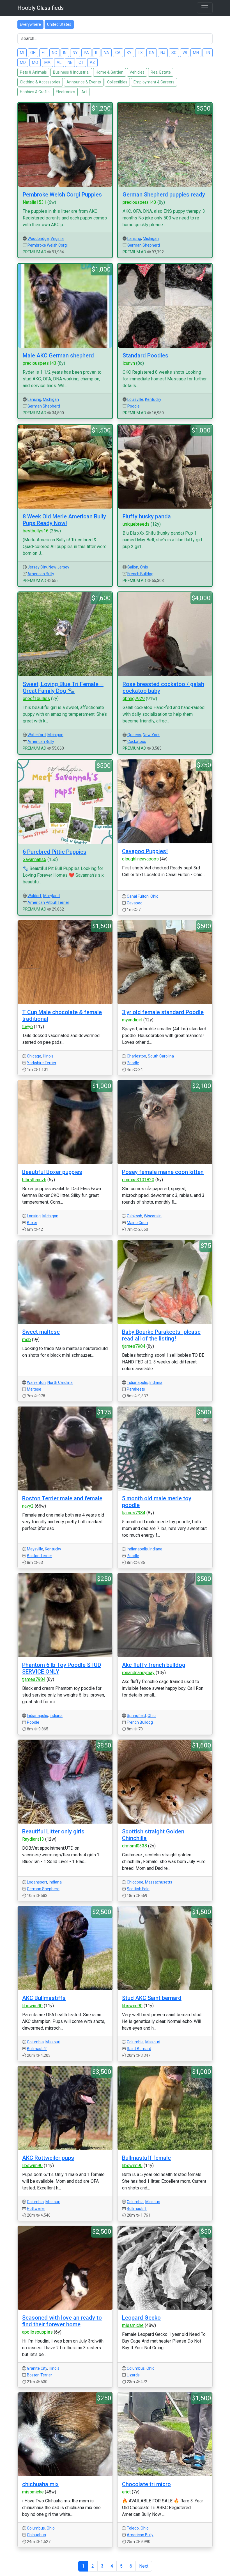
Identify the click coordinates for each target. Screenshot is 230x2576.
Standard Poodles (145, 355)
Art (84, 92)
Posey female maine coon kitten (163, 1172)
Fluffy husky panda (147, 516)
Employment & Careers (154, 82)
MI (22, 53)
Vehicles (137, 72)
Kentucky (153, 399)
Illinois (48, 1056)
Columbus (136, 2368)
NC (54, 53)
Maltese (34, 1389)
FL (44, 53)
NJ (163, 53)
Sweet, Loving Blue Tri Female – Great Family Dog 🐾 (63, 687)
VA (107, 53)
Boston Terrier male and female (62, 1498)
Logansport (37, 1882)
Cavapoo (135, 903)
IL (96, 53)
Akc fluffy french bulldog (154, 1665)
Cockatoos (137, 741)
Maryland (51, 896)
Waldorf (34, 896)
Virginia (57, 238)
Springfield (136, 1716)
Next (144, 2566)
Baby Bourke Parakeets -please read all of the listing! (161, 1335)
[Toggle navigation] (205, 8)
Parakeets (136, 1389)
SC (174, 53)
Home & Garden (110, 72)
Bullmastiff (37, 2049)
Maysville (35, 1549)
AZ (92, 62)
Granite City (37, 2368)
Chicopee (135, 1882)
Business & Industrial (71, 72)
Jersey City (37, 567)
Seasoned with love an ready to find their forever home (62, 2321)
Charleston (136, 1056)
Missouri (53, 2042)
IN (65, 53)
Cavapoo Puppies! (145, 851)
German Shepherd (144, 245)
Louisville (135, 399)
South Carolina (161, 1056)
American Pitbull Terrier (48, 902)
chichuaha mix (40, 2484)
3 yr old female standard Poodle (163, 1012)
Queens (134, 735)
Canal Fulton (138, 896)
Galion (133, 567)
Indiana (156, 1382)
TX (140, 53)
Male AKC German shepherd (58, 355)
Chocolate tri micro (146, 2484)
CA (118, 53)
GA (152, 53)
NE (70, 62)
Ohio (144, 567)
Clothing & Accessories (40, 82)
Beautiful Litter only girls (53, 1831)
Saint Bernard (139, 2049)
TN (208, 53)
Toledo (133, 2528)
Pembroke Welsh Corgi (48, 245)
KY (129, 53)
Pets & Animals (33, 72)
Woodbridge (38, 238)
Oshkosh (134, 1216)
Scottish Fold (138, 1889)
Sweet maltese (41, 1332)
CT (81, 62)
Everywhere (30, 24)
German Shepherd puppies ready (164, 195)
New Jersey (59, 567)
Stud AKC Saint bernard (152, 1998)
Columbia (35, 2042)
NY (75, 53)
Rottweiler (36, 2208)
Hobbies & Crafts (35, 92)
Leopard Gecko (141, 2318)
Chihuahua (36, 2535)
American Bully (41, 574)
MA (47, 62)
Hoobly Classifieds (41, 8)
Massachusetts (159, 1882)
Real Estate (161, 72)
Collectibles (117, 82)
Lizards (133, 2375)
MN (196, 53)
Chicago (34, 1056)
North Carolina (60, 1382)
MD (23, 62)
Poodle (134, 406)
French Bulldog (140, 574)
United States (59, 24)
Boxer (32, 1223)
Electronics (65, 92)
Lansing (134, 238)
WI (185, 53)
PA (86, 53)
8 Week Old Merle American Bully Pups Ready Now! (64, 520)
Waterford (37, 735)
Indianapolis (137, 1382)
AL (59, 62)
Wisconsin (153, 1216)
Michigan (151, 238)
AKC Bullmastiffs (44, 1998)
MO (35, 62)
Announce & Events (84, 82)
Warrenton (36, 1382)
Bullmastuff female (146, 2158)
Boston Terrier (40, 1556)
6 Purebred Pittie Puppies (55, 852)
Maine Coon (137, 1223)
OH (33, 53)
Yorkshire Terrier (42, 1063)
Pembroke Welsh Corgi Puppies (62, 195)
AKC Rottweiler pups (48, 2158)
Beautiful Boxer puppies (52, 1172)
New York (151, 735)
